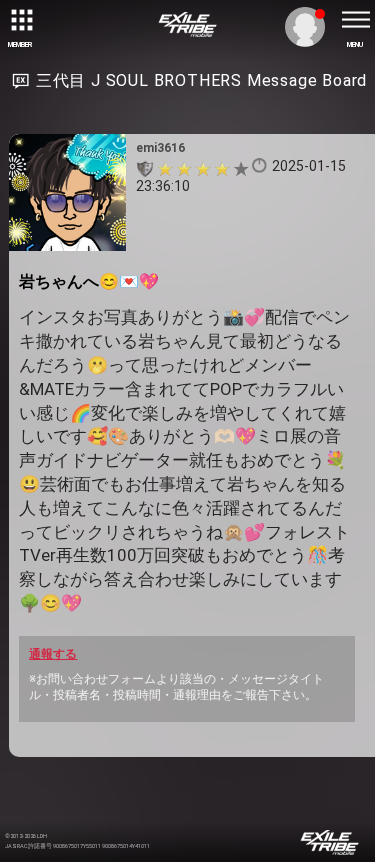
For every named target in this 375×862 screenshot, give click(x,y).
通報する (53, 654)
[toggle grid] (20, 20)
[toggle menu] (355, 20)
